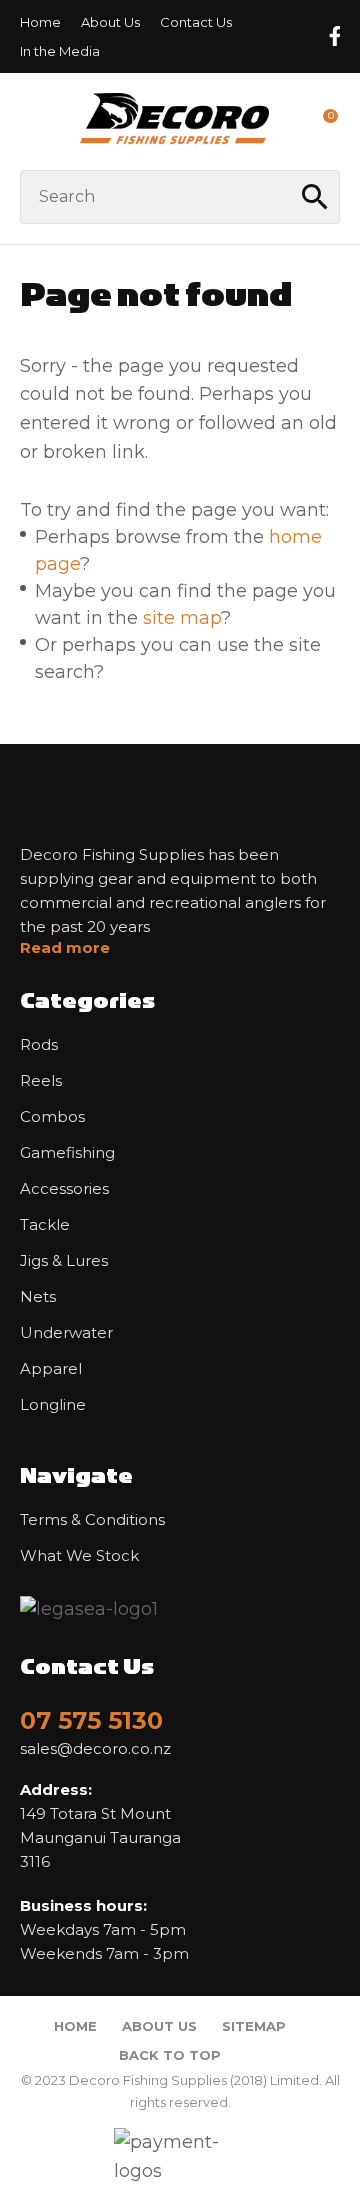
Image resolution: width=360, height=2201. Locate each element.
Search (316, 197)
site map (182, 618)
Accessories (64, 1189)
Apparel (51, 1369)
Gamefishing (67, 1153)
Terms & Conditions (92, 1520)
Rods (39, 1045)
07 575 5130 (91, 1720)
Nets (38, 1297)
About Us (110, 22)
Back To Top (170, 2055)
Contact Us (196, 22)
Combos (52, 1117)
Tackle (45, 1225)
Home (40, 22)
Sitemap (254, 2026)
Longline (53, 1405)
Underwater (66, 1333)
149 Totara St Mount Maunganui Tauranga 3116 (100, 1825)
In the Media (60, 51)
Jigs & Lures (64, 1261)
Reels (41, 1081)
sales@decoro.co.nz (95, 1749)
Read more (65, 948)
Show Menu (32, 120)
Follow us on (334, 36)
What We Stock (79, 1556)
